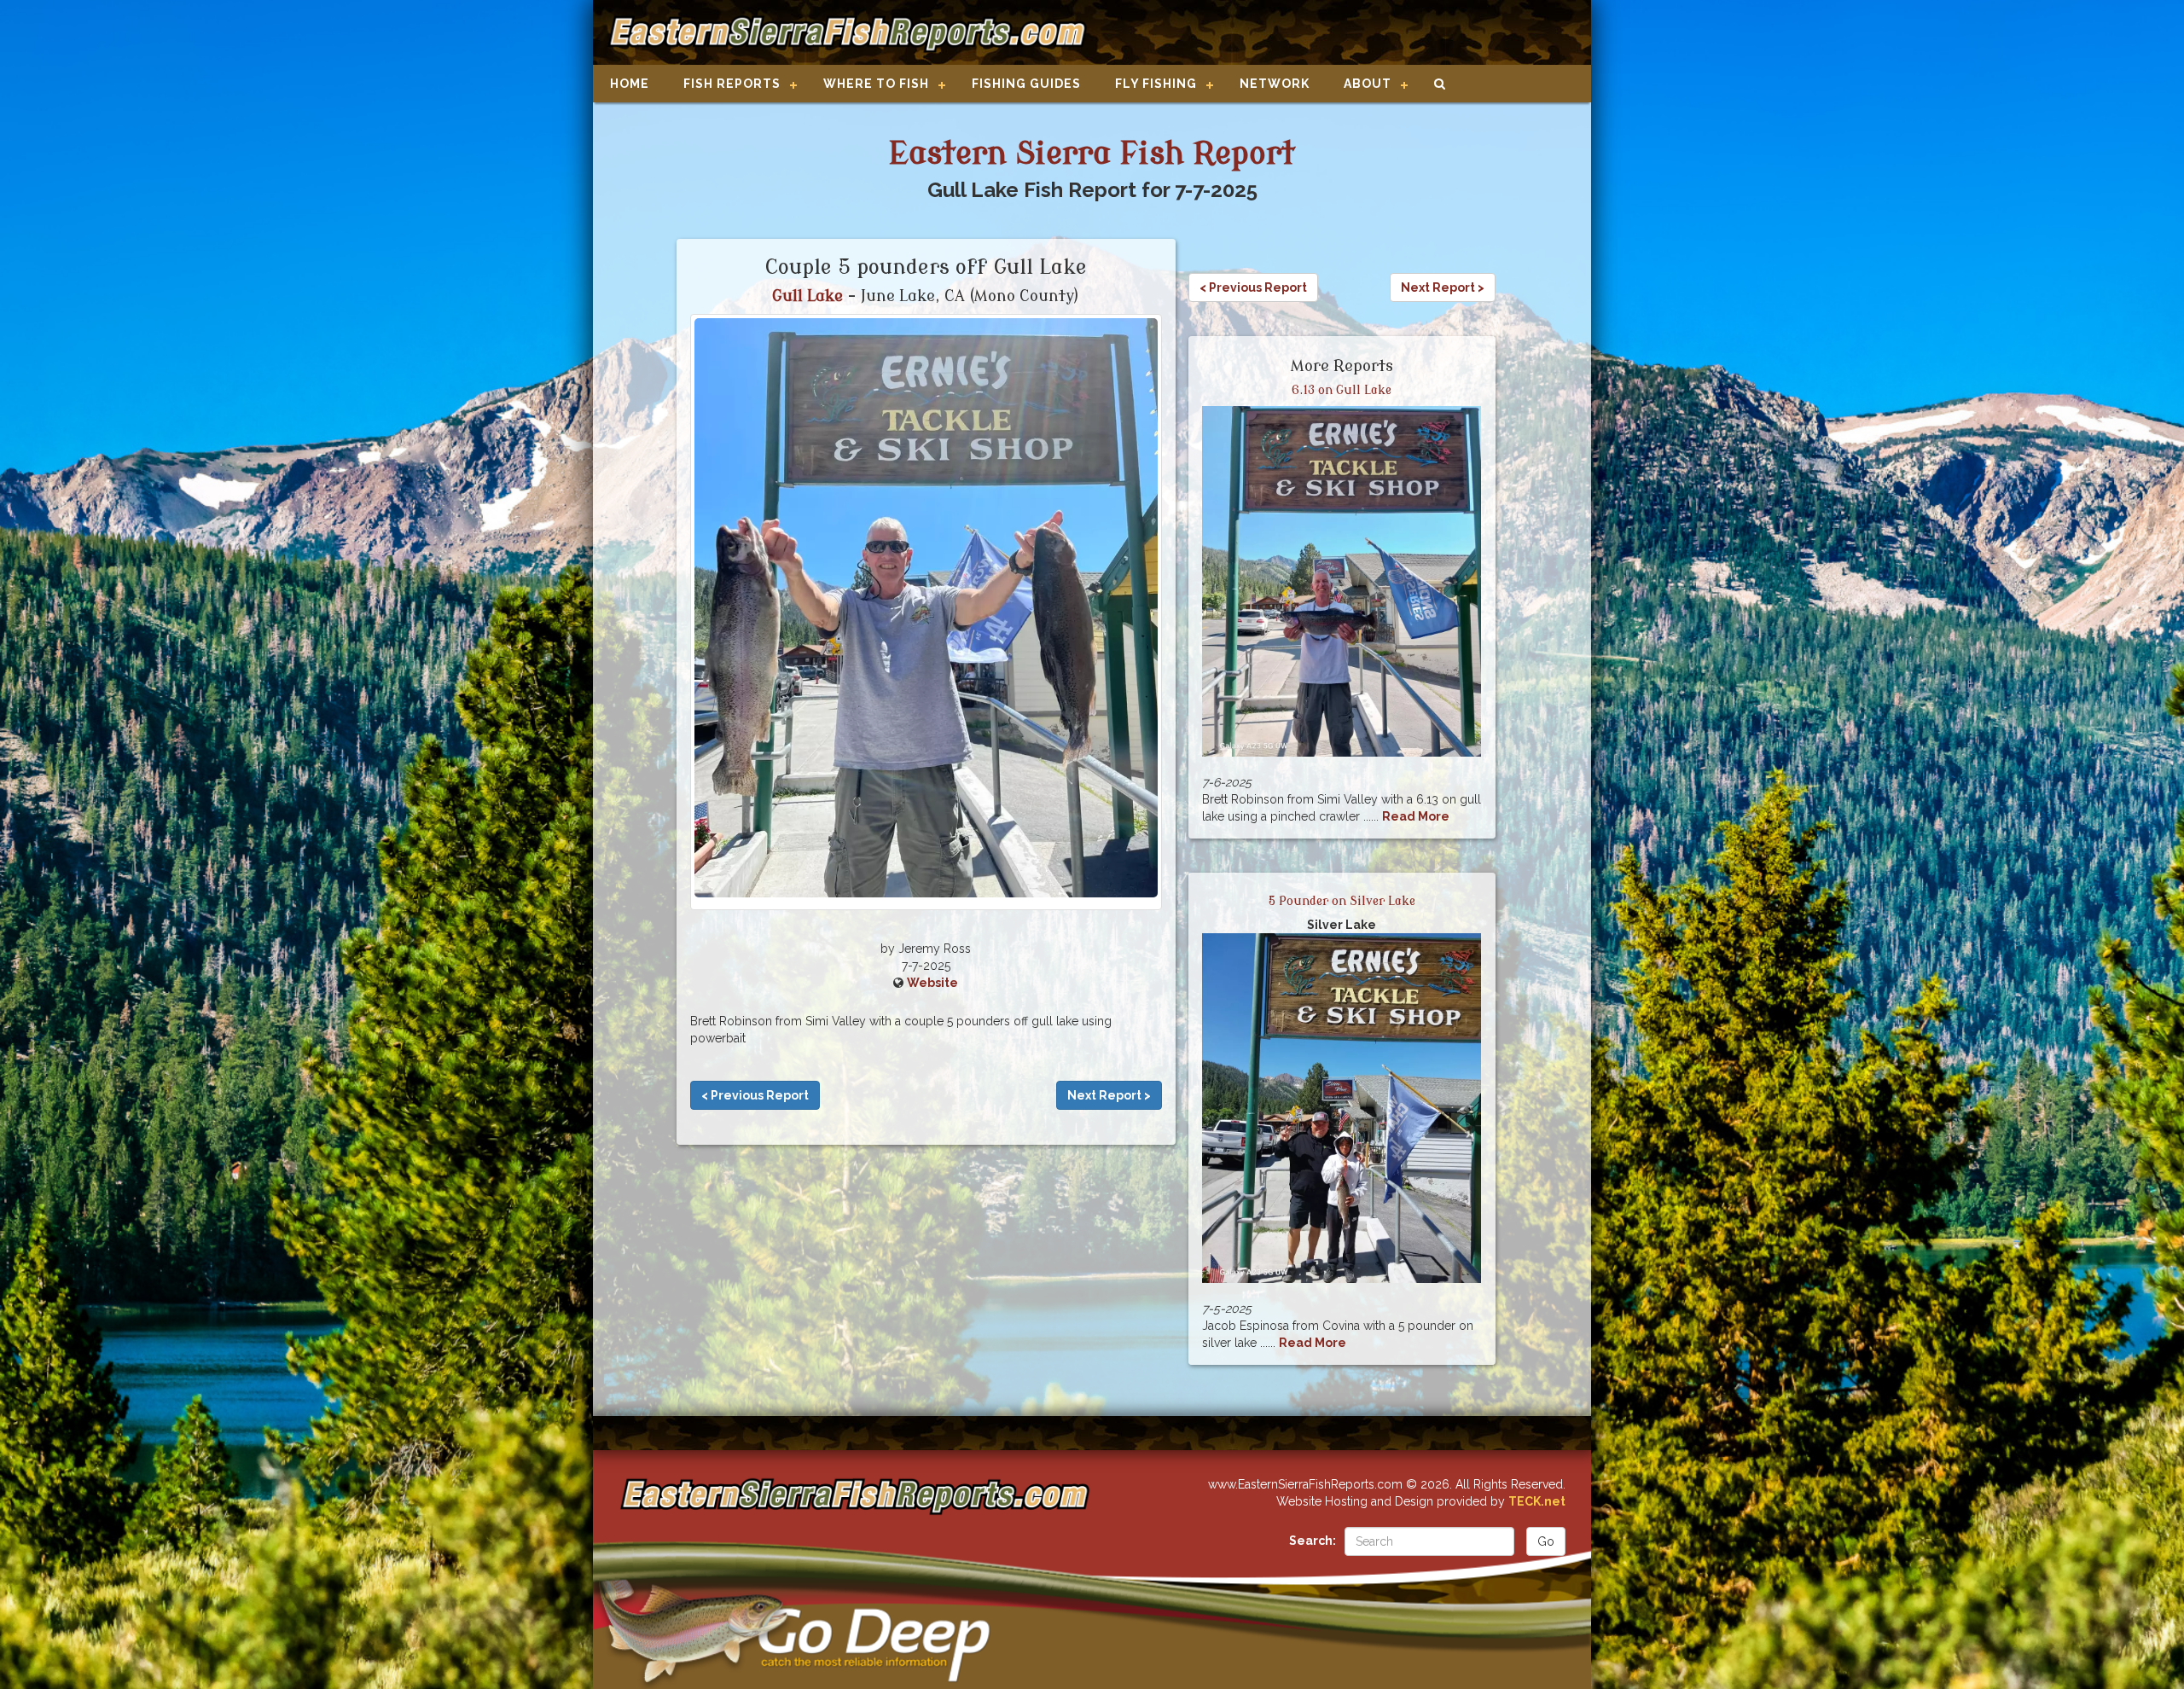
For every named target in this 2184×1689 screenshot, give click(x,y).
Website (932, 983)
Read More (1416, 816)
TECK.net (1537, 1501)
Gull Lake (807, 296)
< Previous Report (755, 1095)
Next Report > (1109, 1095)
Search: (1313, 1541)
